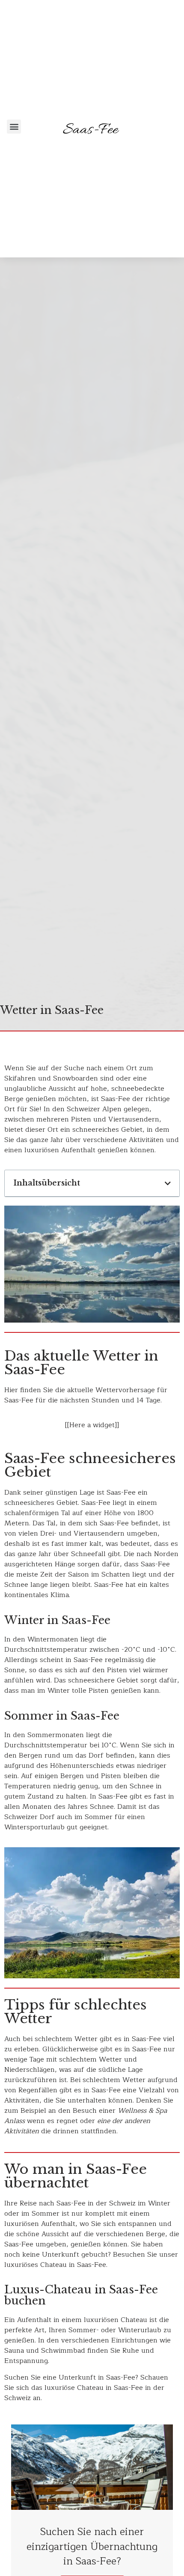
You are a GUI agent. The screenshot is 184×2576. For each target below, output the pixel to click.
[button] (14, 127)
